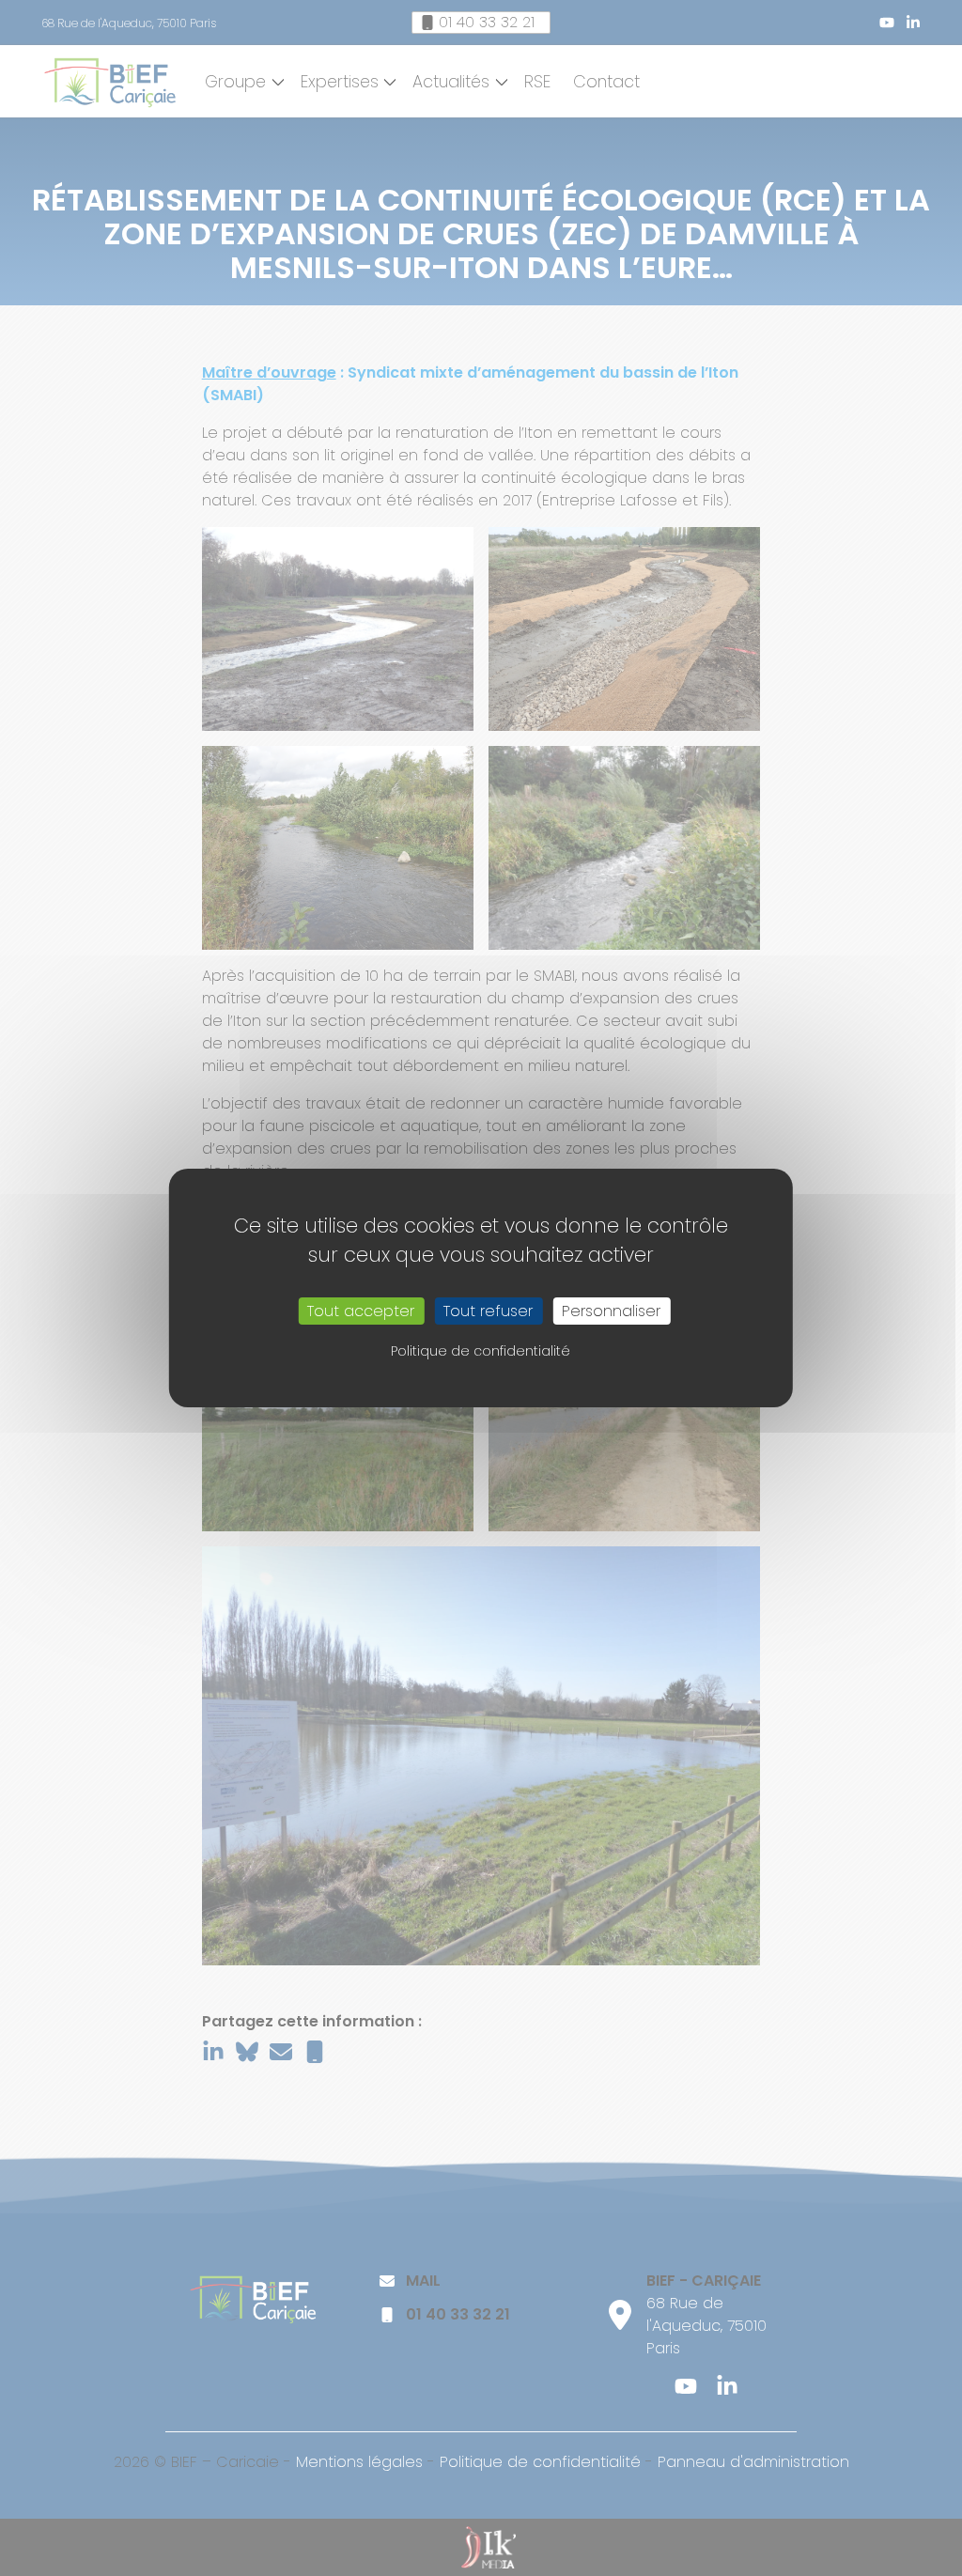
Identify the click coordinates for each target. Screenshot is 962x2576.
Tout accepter (361, 1311)
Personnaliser (611, 1311)
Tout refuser (488, 1311)
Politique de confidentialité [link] (481, 1351)
